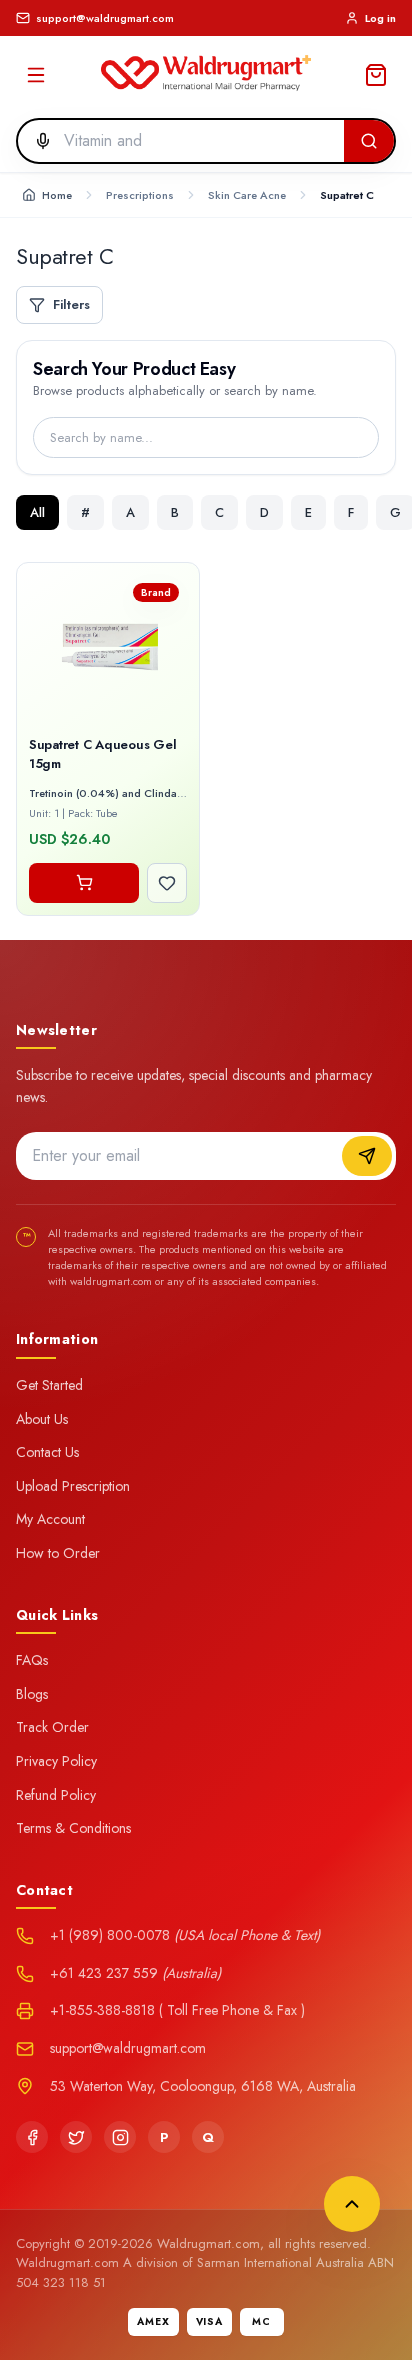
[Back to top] (352, 2204)
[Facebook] (32, 2137)
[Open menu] (36, 75)
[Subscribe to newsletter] (367, 1156)
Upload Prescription (73, 1486)
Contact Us (47, 1452)
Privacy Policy (56, 1761)
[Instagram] (120, 2137)
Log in (380, 18)
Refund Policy (56, 1795)
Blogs (32, 1694)
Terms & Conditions (73, 1828)
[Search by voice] (37, 141)
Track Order (52, 1727)
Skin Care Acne (247, 195)
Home (57, 195)
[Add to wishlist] (167, 883)
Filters (71, 304)
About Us (42, 1419)
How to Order (58, 1553)
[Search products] (369, 141)
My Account (50, 1519)
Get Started (49, 1385)
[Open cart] (376, 75)
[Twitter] (76, 2137)
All (37, 512)
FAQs (32, 1660)
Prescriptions (140, 195)
